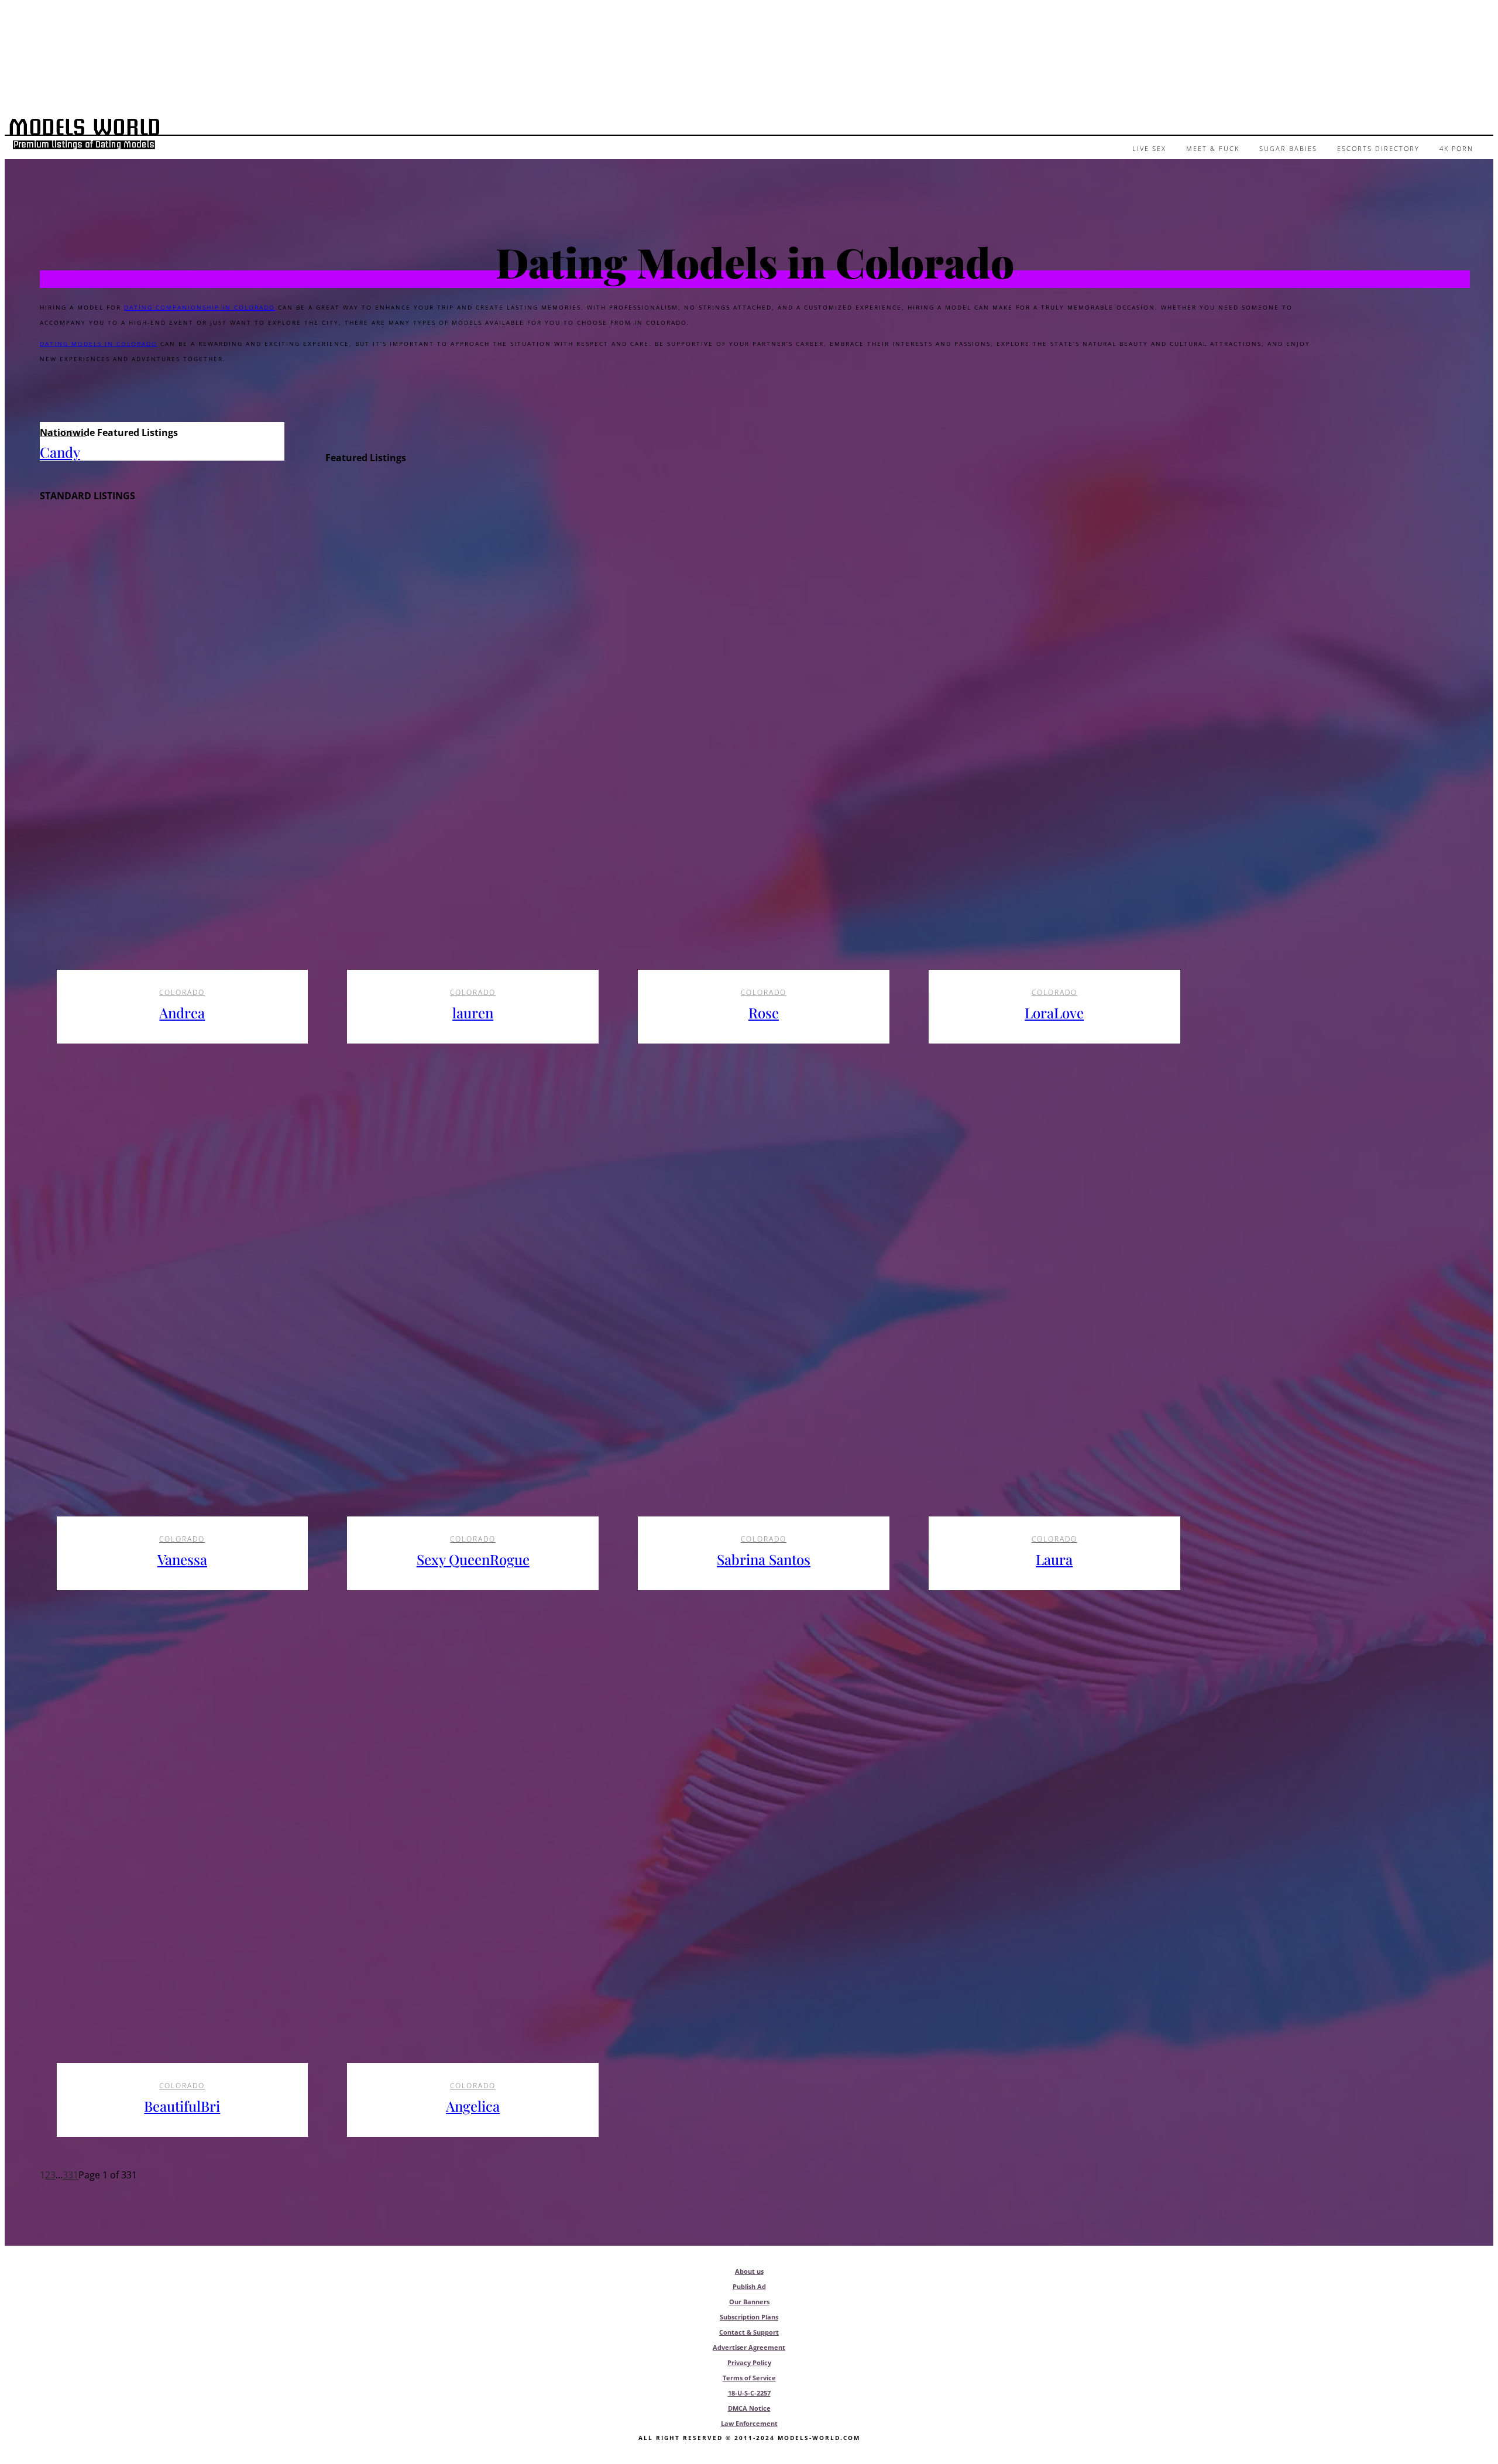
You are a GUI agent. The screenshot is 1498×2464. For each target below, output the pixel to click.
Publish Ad (749, 2286)
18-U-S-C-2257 (749, 2393)
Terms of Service (749, 2378)
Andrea (182, 1013)
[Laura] (1054, 1303)
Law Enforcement (749, 2423)
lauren (473, 1013)
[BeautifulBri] (182, 1850)
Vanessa (182, 1559)
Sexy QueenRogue (473, 1559)
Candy (60, 452)
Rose (764, 1013)
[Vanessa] (182, 1303)
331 (71, 2175)
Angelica (473, 2106)
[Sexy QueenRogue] (473, 1303)
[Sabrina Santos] (764, 1303)
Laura (1054, 1559)
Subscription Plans (749, 2317)
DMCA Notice (749, 2408)
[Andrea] (182, 757)
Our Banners (749, 2302)
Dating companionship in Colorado (200, 307)
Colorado (92, 391)
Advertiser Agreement (749, 2347)
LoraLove (1054, 1013)
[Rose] (764, 757)
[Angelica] (473, 1850)
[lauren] (473, 757)
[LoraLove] (1054, 757)
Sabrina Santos (764, 1559)
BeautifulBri (182, 2106)
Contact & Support (749, 2332)
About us (749, 2271)
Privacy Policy (749, 2362)
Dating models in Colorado (99, 344)
